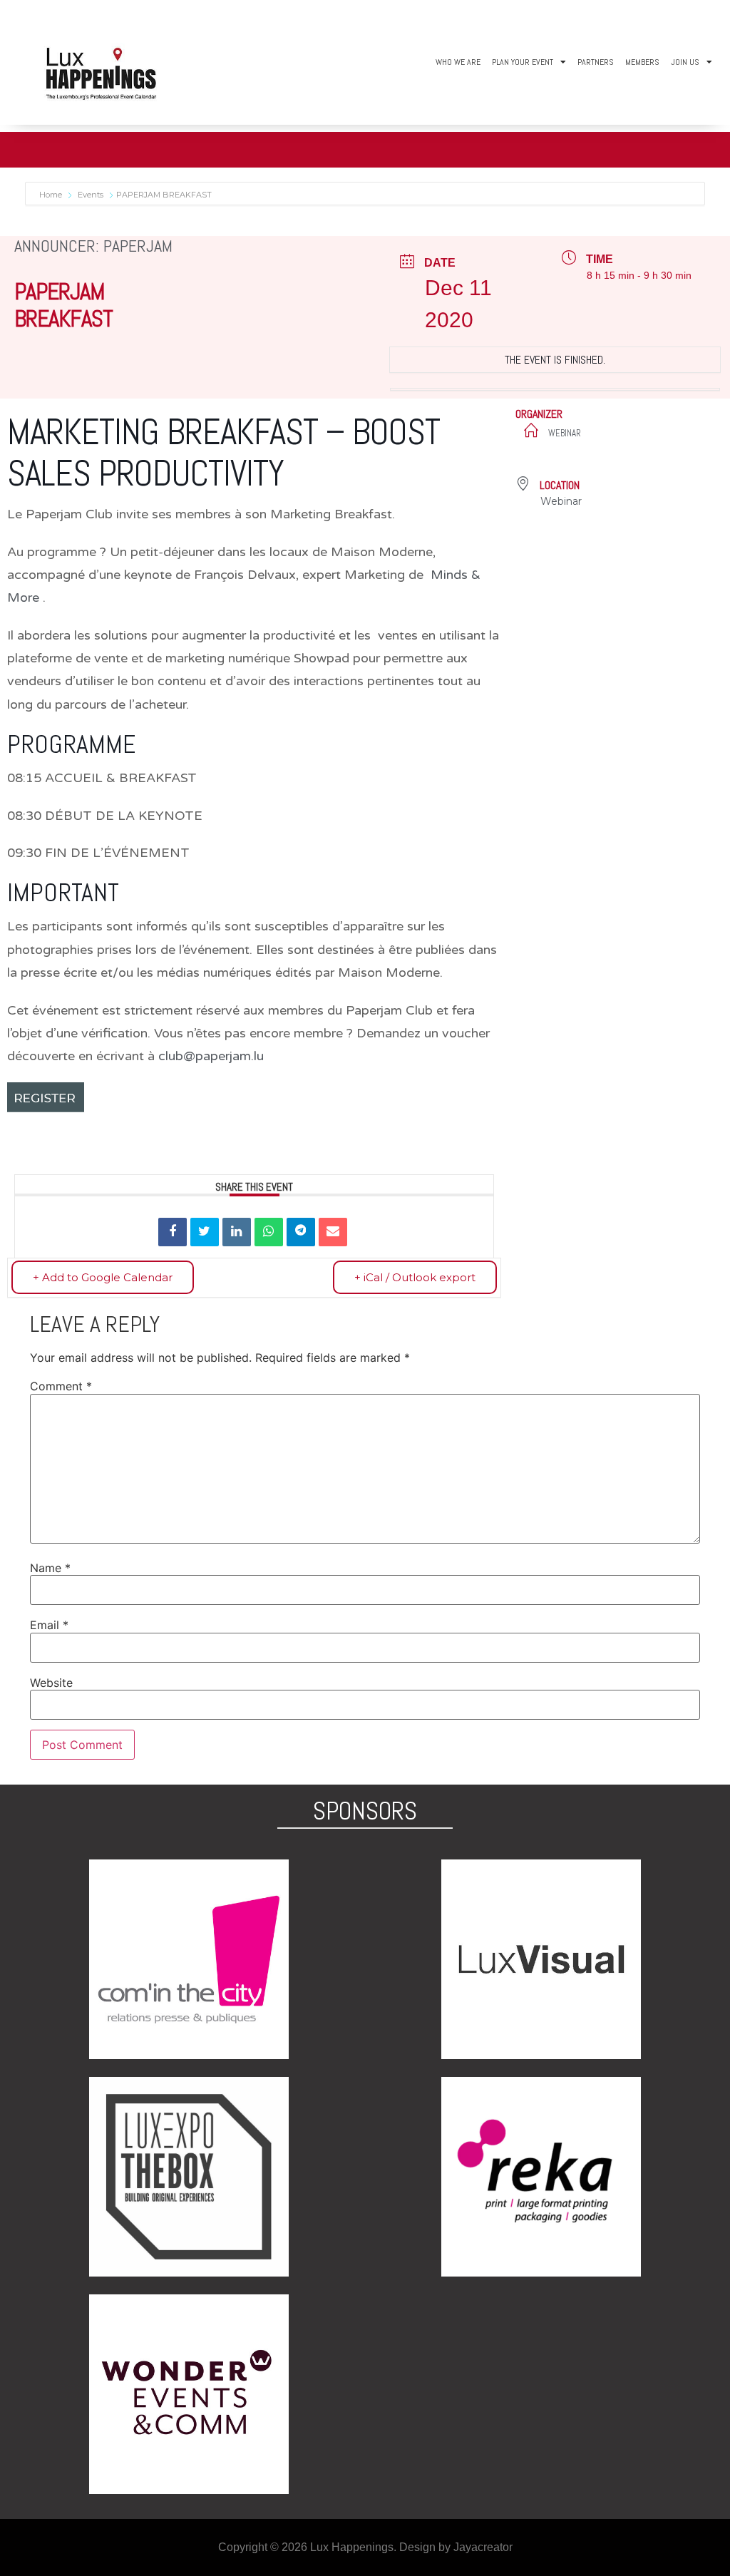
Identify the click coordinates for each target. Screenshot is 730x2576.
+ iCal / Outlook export (415, 1277)
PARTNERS (596, 62)
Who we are (458, 62)
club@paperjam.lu (211, 1056)
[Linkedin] (237, 1232)
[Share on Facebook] (173, 1232)
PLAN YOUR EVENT (523, 62)
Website (51, 1683)
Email (49, 1625)
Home (52, 195)
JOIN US (685, 62)
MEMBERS (642, 62)
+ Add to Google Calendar (103, 1277)
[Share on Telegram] (301, 1232)
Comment (61, 1386)
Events (91, 195)
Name (50, 1568)
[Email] (333, 1232)
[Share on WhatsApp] (269, 1232)
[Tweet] (205, 1232)
